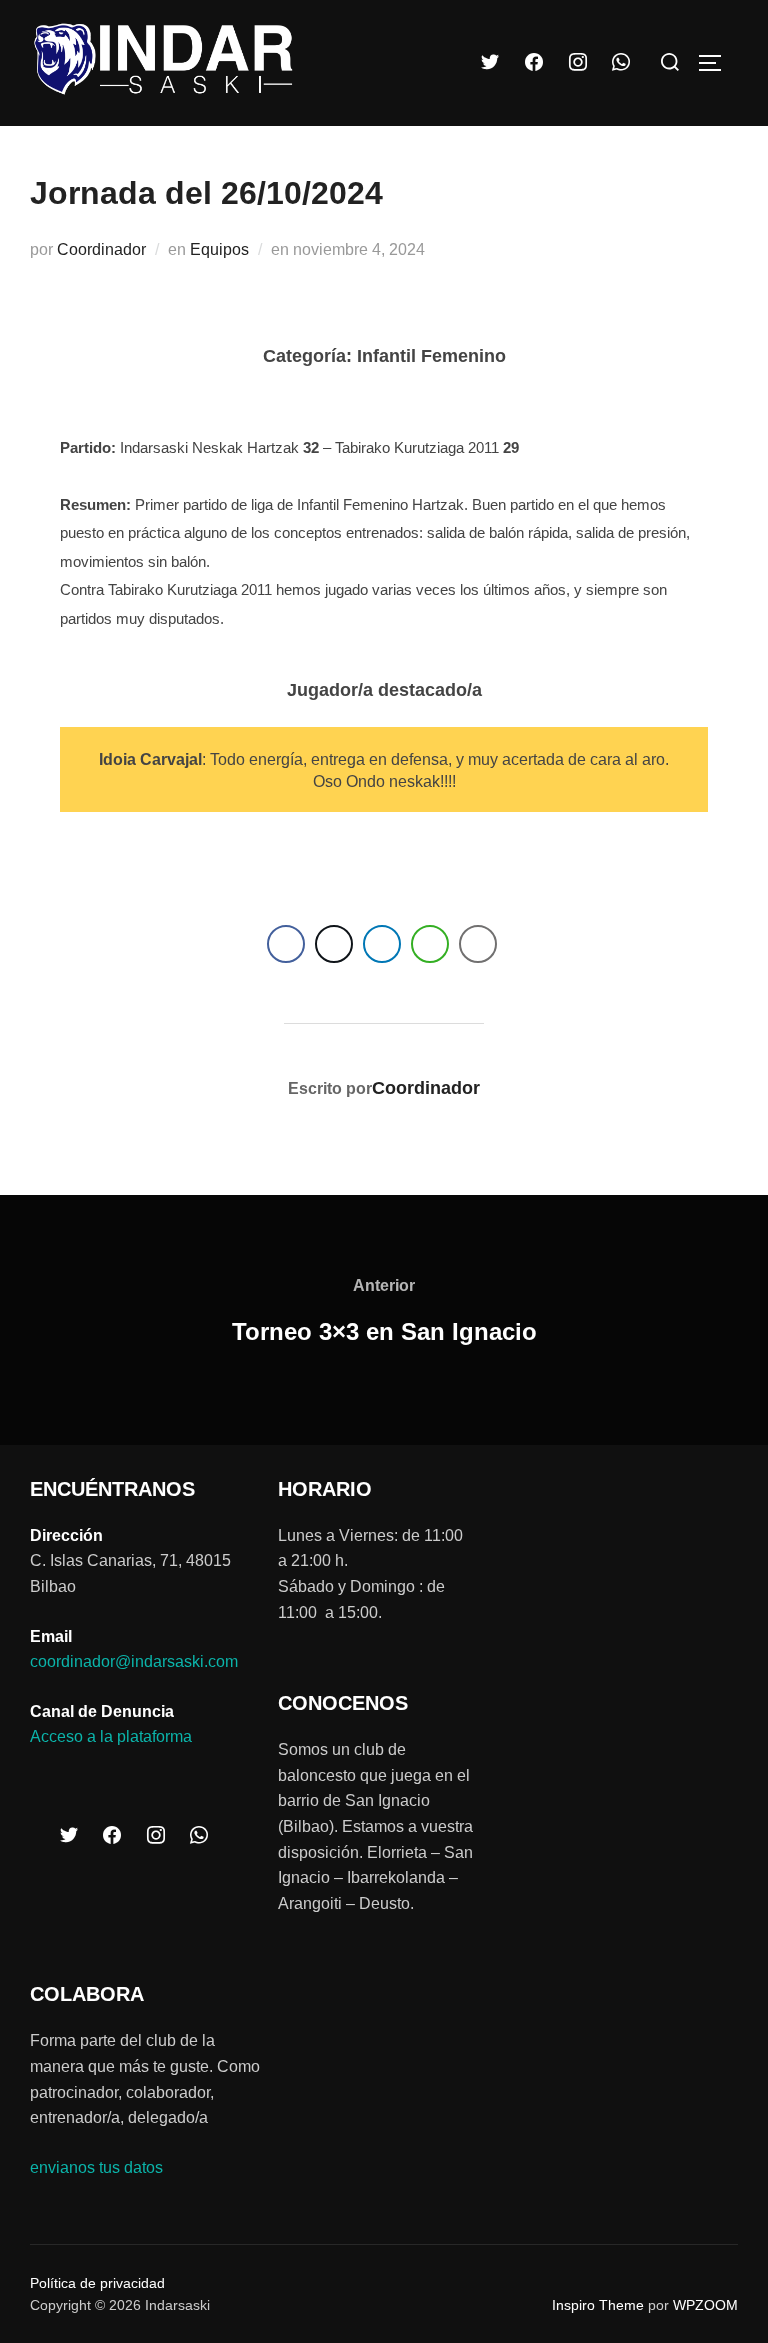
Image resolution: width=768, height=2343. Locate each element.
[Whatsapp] (621, 63)
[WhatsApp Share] (430, 944)
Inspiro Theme (598, 2305)
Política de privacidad (97, 2283)
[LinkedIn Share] (382, 944)
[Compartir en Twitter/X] (334, 944)
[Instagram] (578, 63)
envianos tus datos (96, 2167)
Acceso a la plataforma (111, 1736)
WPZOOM (705, 2305)
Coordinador (101, 249)
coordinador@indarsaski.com (134, 1661)
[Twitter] (491, 63)
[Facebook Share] (286, 944)
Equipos (219, 249)
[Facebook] (534, 63)
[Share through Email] (478, 944)
